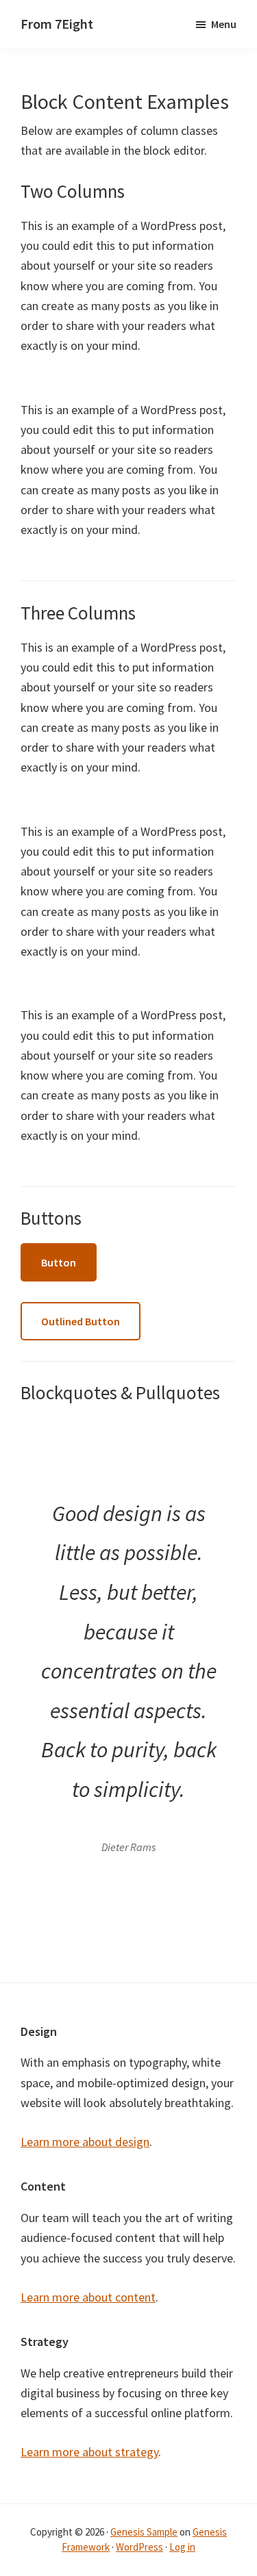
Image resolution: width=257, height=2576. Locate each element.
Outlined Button (81, 1321)
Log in (182, 2547)
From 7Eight (57, 24)
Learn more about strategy (89, 2452)
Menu (224, 24)
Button (59, 1262)
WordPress (139, 2547)
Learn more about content (88, 2297)
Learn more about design (85, 2142)
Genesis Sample (144, 2532)
